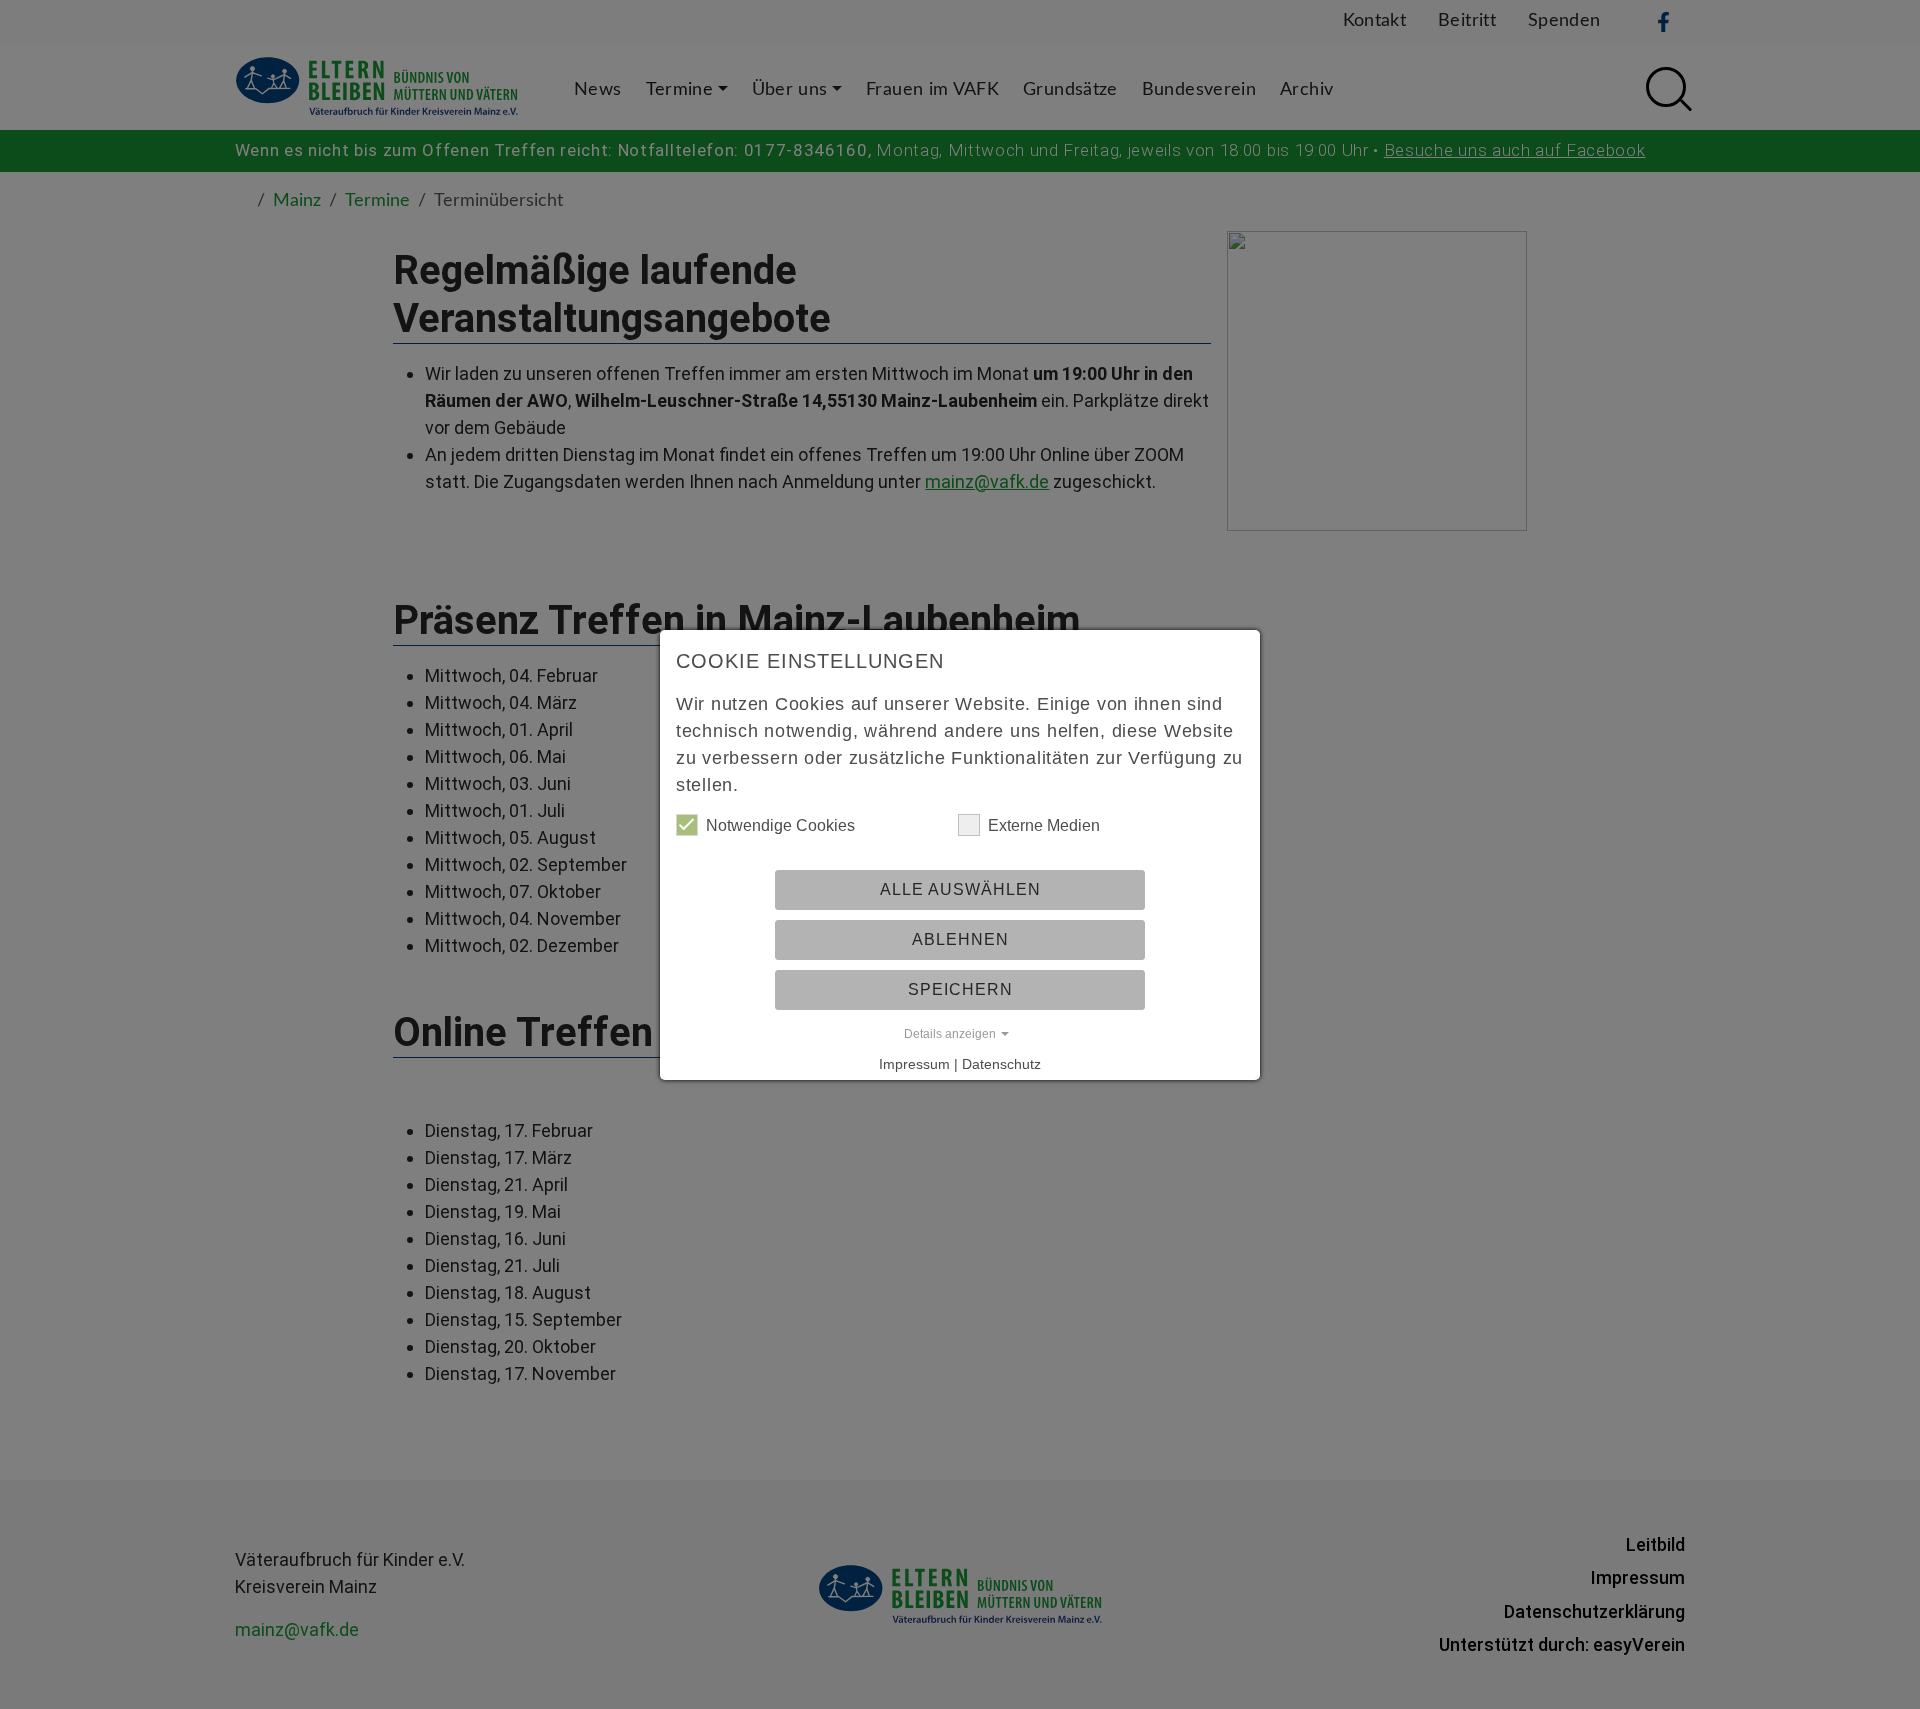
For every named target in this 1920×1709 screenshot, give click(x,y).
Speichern (960, 989)
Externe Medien (1044, 825)
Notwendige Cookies (780, 825)
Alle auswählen (960, 889)
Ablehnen (960, 939)
